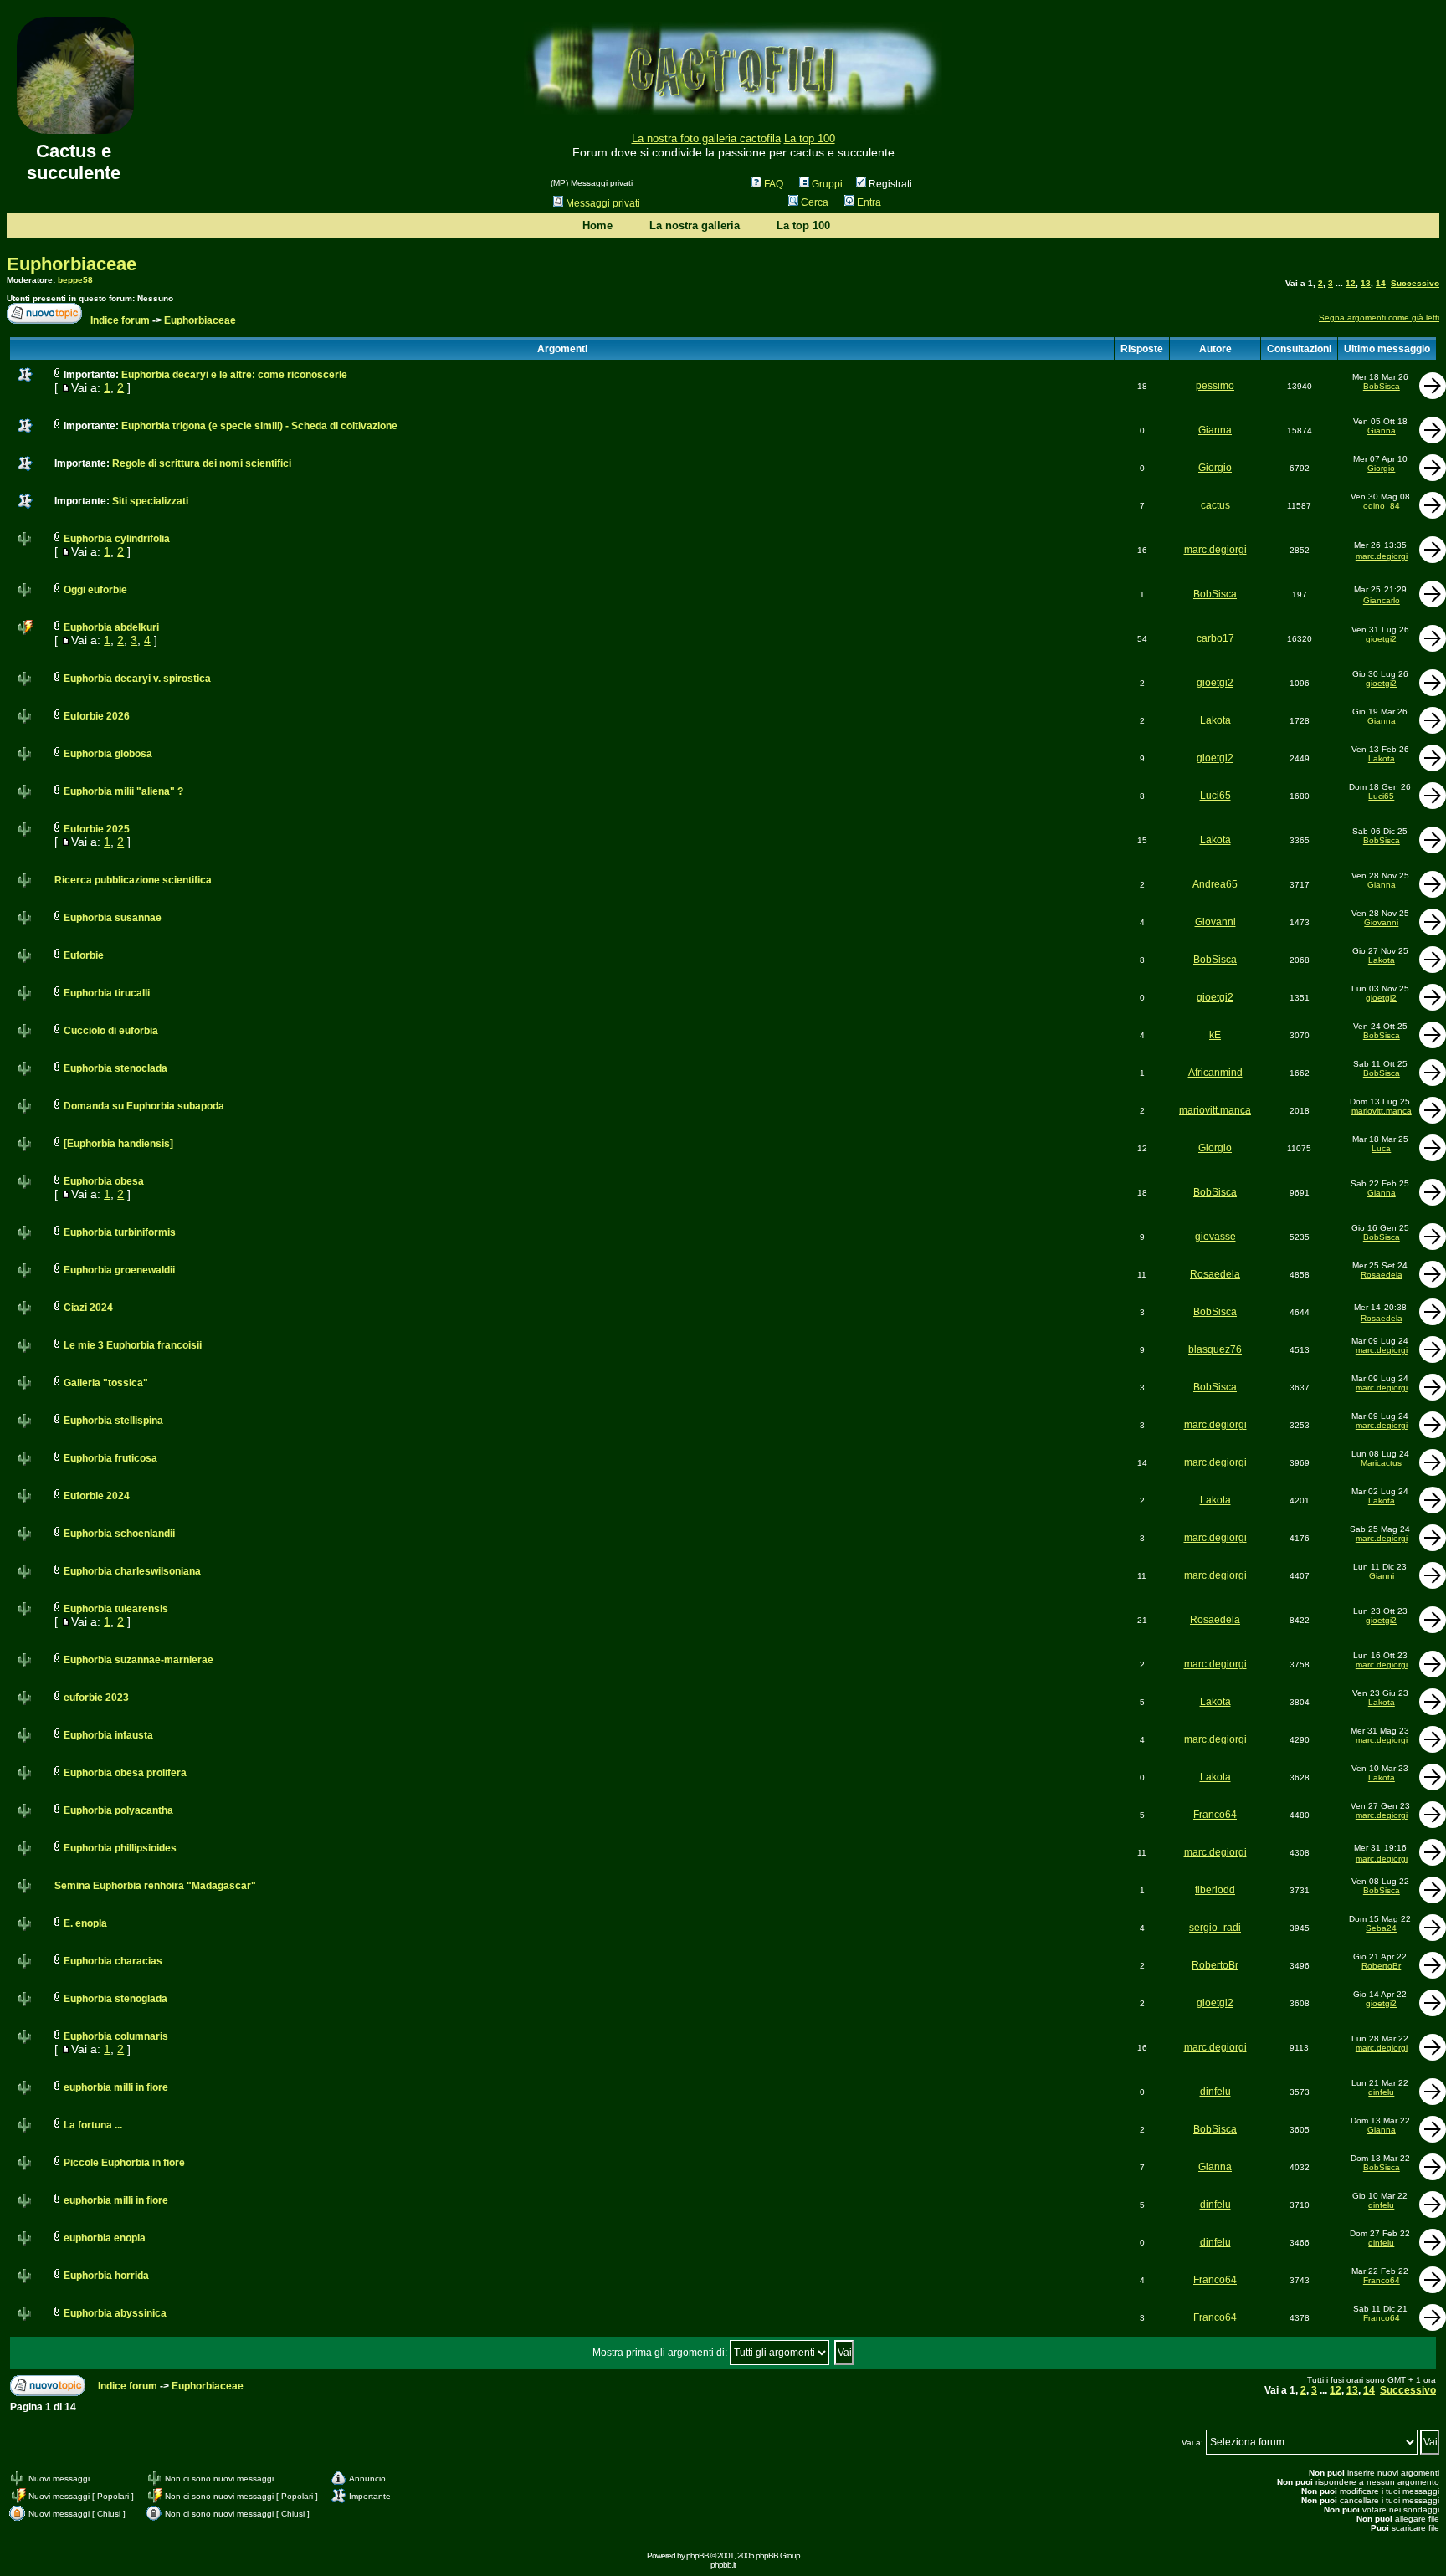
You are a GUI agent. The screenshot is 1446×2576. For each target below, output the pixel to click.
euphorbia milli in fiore (116, 2087)
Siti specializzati (150, 501)
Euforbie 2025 (97, 829)
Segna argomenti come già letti (1379, 318)
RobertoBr (1215, 1965)
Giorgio (1215, 468)
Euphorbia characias (113, 1961)
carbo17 (1215, 638)
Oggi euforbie (95, 590)
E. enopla (85, 1923)
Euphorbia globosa (108, 754)
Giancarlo (1382, 600)
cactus (1215, 505)
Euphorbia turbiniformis (120, 1232)
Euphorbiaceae (72, 264)
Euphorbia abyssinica (115, 2313)
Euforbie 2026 (97, 716)
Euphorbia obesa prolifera (125, 1773)
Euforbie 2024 (97, 1496)
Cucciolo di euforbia (111, 1031)
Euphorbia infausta (108, 1735)
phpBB (697, 2556)
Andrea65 (1215, 884)
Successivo (1415, 283)
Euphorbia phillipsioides (120, 1848)
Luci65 (1215, 796)
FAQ (774, 184)
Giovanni (1215, 922)
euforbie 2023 (96, 1698)
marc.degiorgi (1215, 550)
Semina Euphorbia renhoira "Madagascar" (155, 1886)
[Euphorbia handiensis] (118, 1144)
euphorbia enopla (105, 2238)
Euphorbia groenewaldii (119, 1270)
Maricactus (1381, 1463)
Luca (1381, 1148)
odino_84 (1382, 506)
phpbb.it (723, 2565)
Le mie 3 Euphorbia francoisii (133, 1345)
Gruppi (827, 184)
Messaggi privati (603, 203)
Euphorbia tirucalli (107, 993)
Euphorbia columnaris (116, 2036)
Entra (869, 202)
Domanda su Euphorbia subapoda (144, 1106)
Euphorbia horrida (106, 2276)
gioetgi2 (1381, 639)
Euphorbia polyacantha (118, 1810)
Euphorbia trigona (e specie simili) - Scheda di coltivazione (259, 426)
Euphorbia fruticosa (110, 1458)
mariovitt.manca (1215, 1110)
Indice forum (120, 320)
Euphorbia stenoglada (115, 1999)
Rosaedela (1215, 1274)
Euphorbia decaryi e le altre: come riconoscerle (234, 375)
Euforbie (84, 955)
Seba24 (1381, 1928)
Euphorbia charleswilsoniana (132, 1571)
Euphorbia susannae (113, 918)
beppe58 (75, 280)
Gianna (1215, 430)
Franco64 (1215, 1815)
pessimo (1215, 386)
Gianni (1382, 1576)
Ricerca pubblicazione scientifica (133, 880)
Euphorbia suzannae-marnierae (138, 1660)
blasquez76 (1215, 1349)
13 (1366, 283)
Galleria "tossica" (106, 1383)
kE (1215, 1035)
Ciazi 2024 (88, 1308)
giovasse (1215, 1237)
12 (1351, 283)
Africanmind (1215, 1073)
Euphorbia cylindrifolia (117, 539)
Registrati (889, 184)
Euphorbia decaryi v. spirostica (137, 679)
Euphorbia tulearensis (116, 1609)
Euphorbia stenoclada (115, 1068)
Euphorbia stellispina (113, 1421)
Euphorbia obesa (104, 1181)
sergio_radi (1215, 1928)
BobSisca (1382, 386)
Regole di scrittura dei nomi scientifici (202, 463)
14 (1381, 283)
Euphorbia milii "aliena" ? (123, 791)
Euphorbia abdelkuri (111, 627)
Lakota (1215, 720)
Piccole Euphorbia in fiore (124, 2163)
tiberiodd (1215, 1890)
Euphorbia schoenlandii (119, 1534)
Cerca (815, 202)
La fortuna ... (93, 2125)
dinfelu (1215, 2092)
